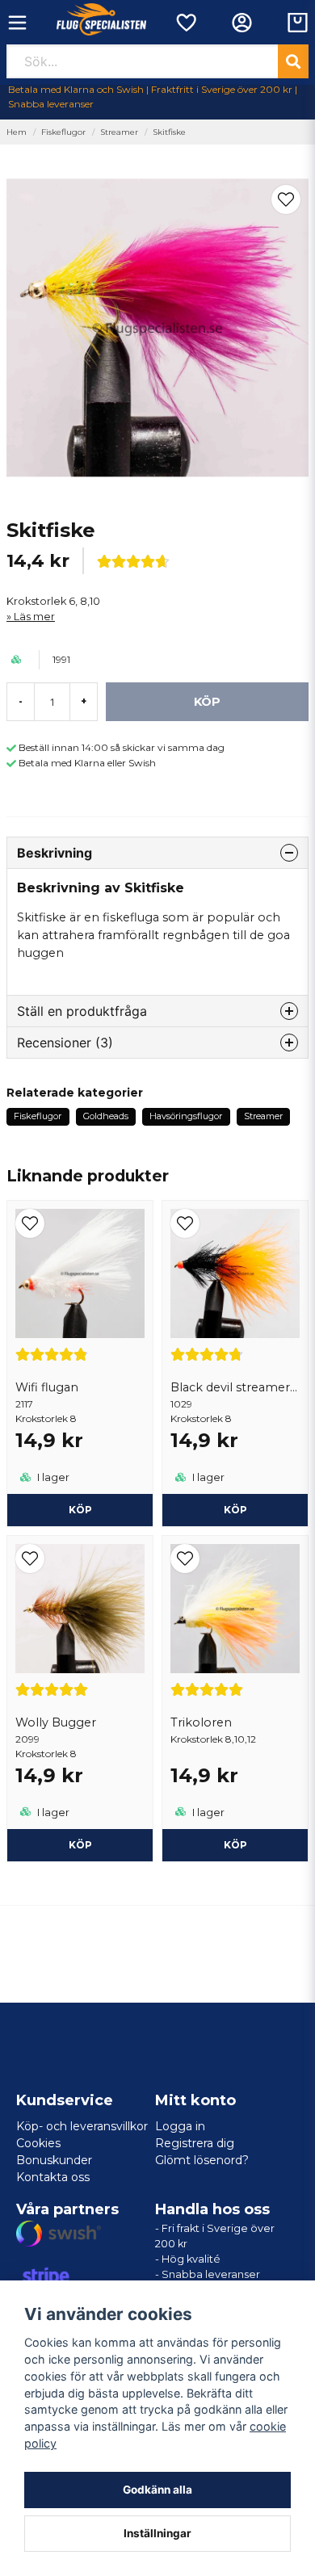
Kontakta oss (53, 2177)
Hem (17, 132)
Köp (80, 1510)
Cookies (38, 2143)
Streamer (119, 132)
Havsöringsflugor (186, 1116)
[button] (286, 199)
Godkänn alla (157, 2490)
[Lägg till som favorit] (185, 23)
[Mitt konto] (242, 23)
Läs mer (34, 617)
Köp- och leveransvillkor (82, 2126)
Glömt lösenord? (202, 2160)
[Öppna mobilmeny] (17, 23)
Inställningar (157, 2533)
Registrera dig (195, 2143)
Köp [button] (235, 1845)
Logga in (180, 2126)
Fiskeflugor (63, 132)
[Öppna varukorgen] (298, 23)
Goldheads (106, 1116)
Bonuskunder (54, 2160)
